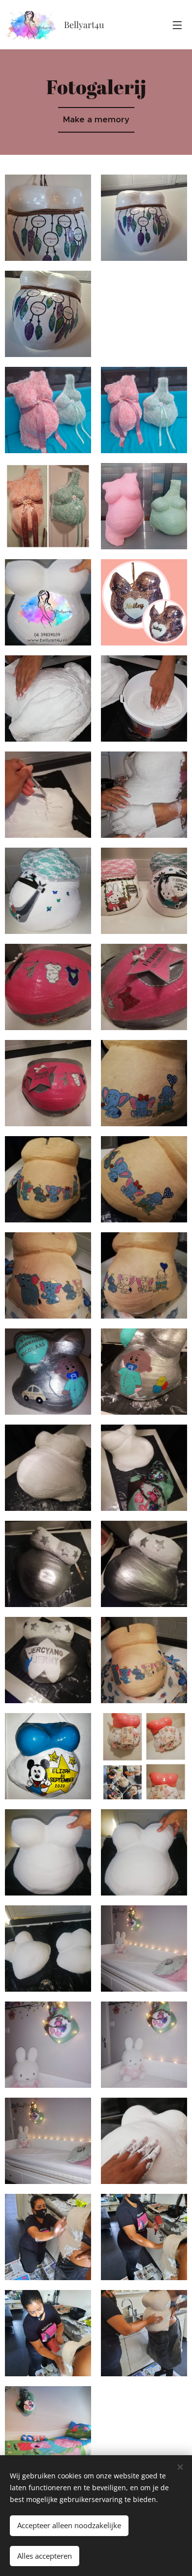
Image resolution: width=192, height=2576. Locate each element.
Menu (177, 25)
